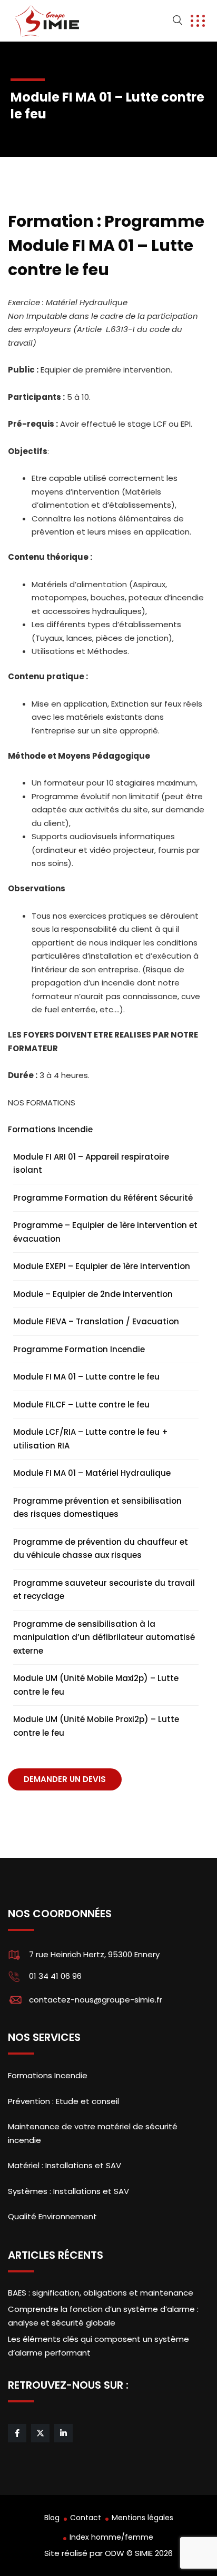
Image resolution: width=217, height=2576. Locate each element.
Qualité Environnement (52, 2216)
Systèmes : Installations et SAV (68, 2191)
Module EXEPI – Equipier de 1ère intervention (102, 1266)
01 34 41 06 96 (55, 1976)
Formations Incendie (50, 1129)
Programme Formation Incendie (79, 1349)
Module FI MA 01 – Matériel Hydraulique (92, 1473)
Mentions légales (142, 2518)
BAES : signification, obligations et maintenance (101, 2293)
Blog (52, 2518)
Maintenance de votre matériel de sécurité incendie (93, 2133)
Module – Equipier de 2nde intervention (93, 1294)
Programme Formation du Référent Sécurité (103, 1198)
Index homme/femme (111, 2537)
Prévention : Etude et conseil (63, 2101)
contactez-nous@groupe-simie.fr (96, 2000)
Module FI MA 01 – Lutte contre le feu (86, 1377)
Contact (86, 2518)
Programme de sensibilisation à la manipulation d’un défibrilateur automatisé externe (104, 1637)
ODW (115, 2553)
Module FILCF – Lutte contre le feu (81, 1405)
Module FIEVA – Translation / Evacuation (96, 1321)
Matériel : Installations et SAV (65, 2165)
